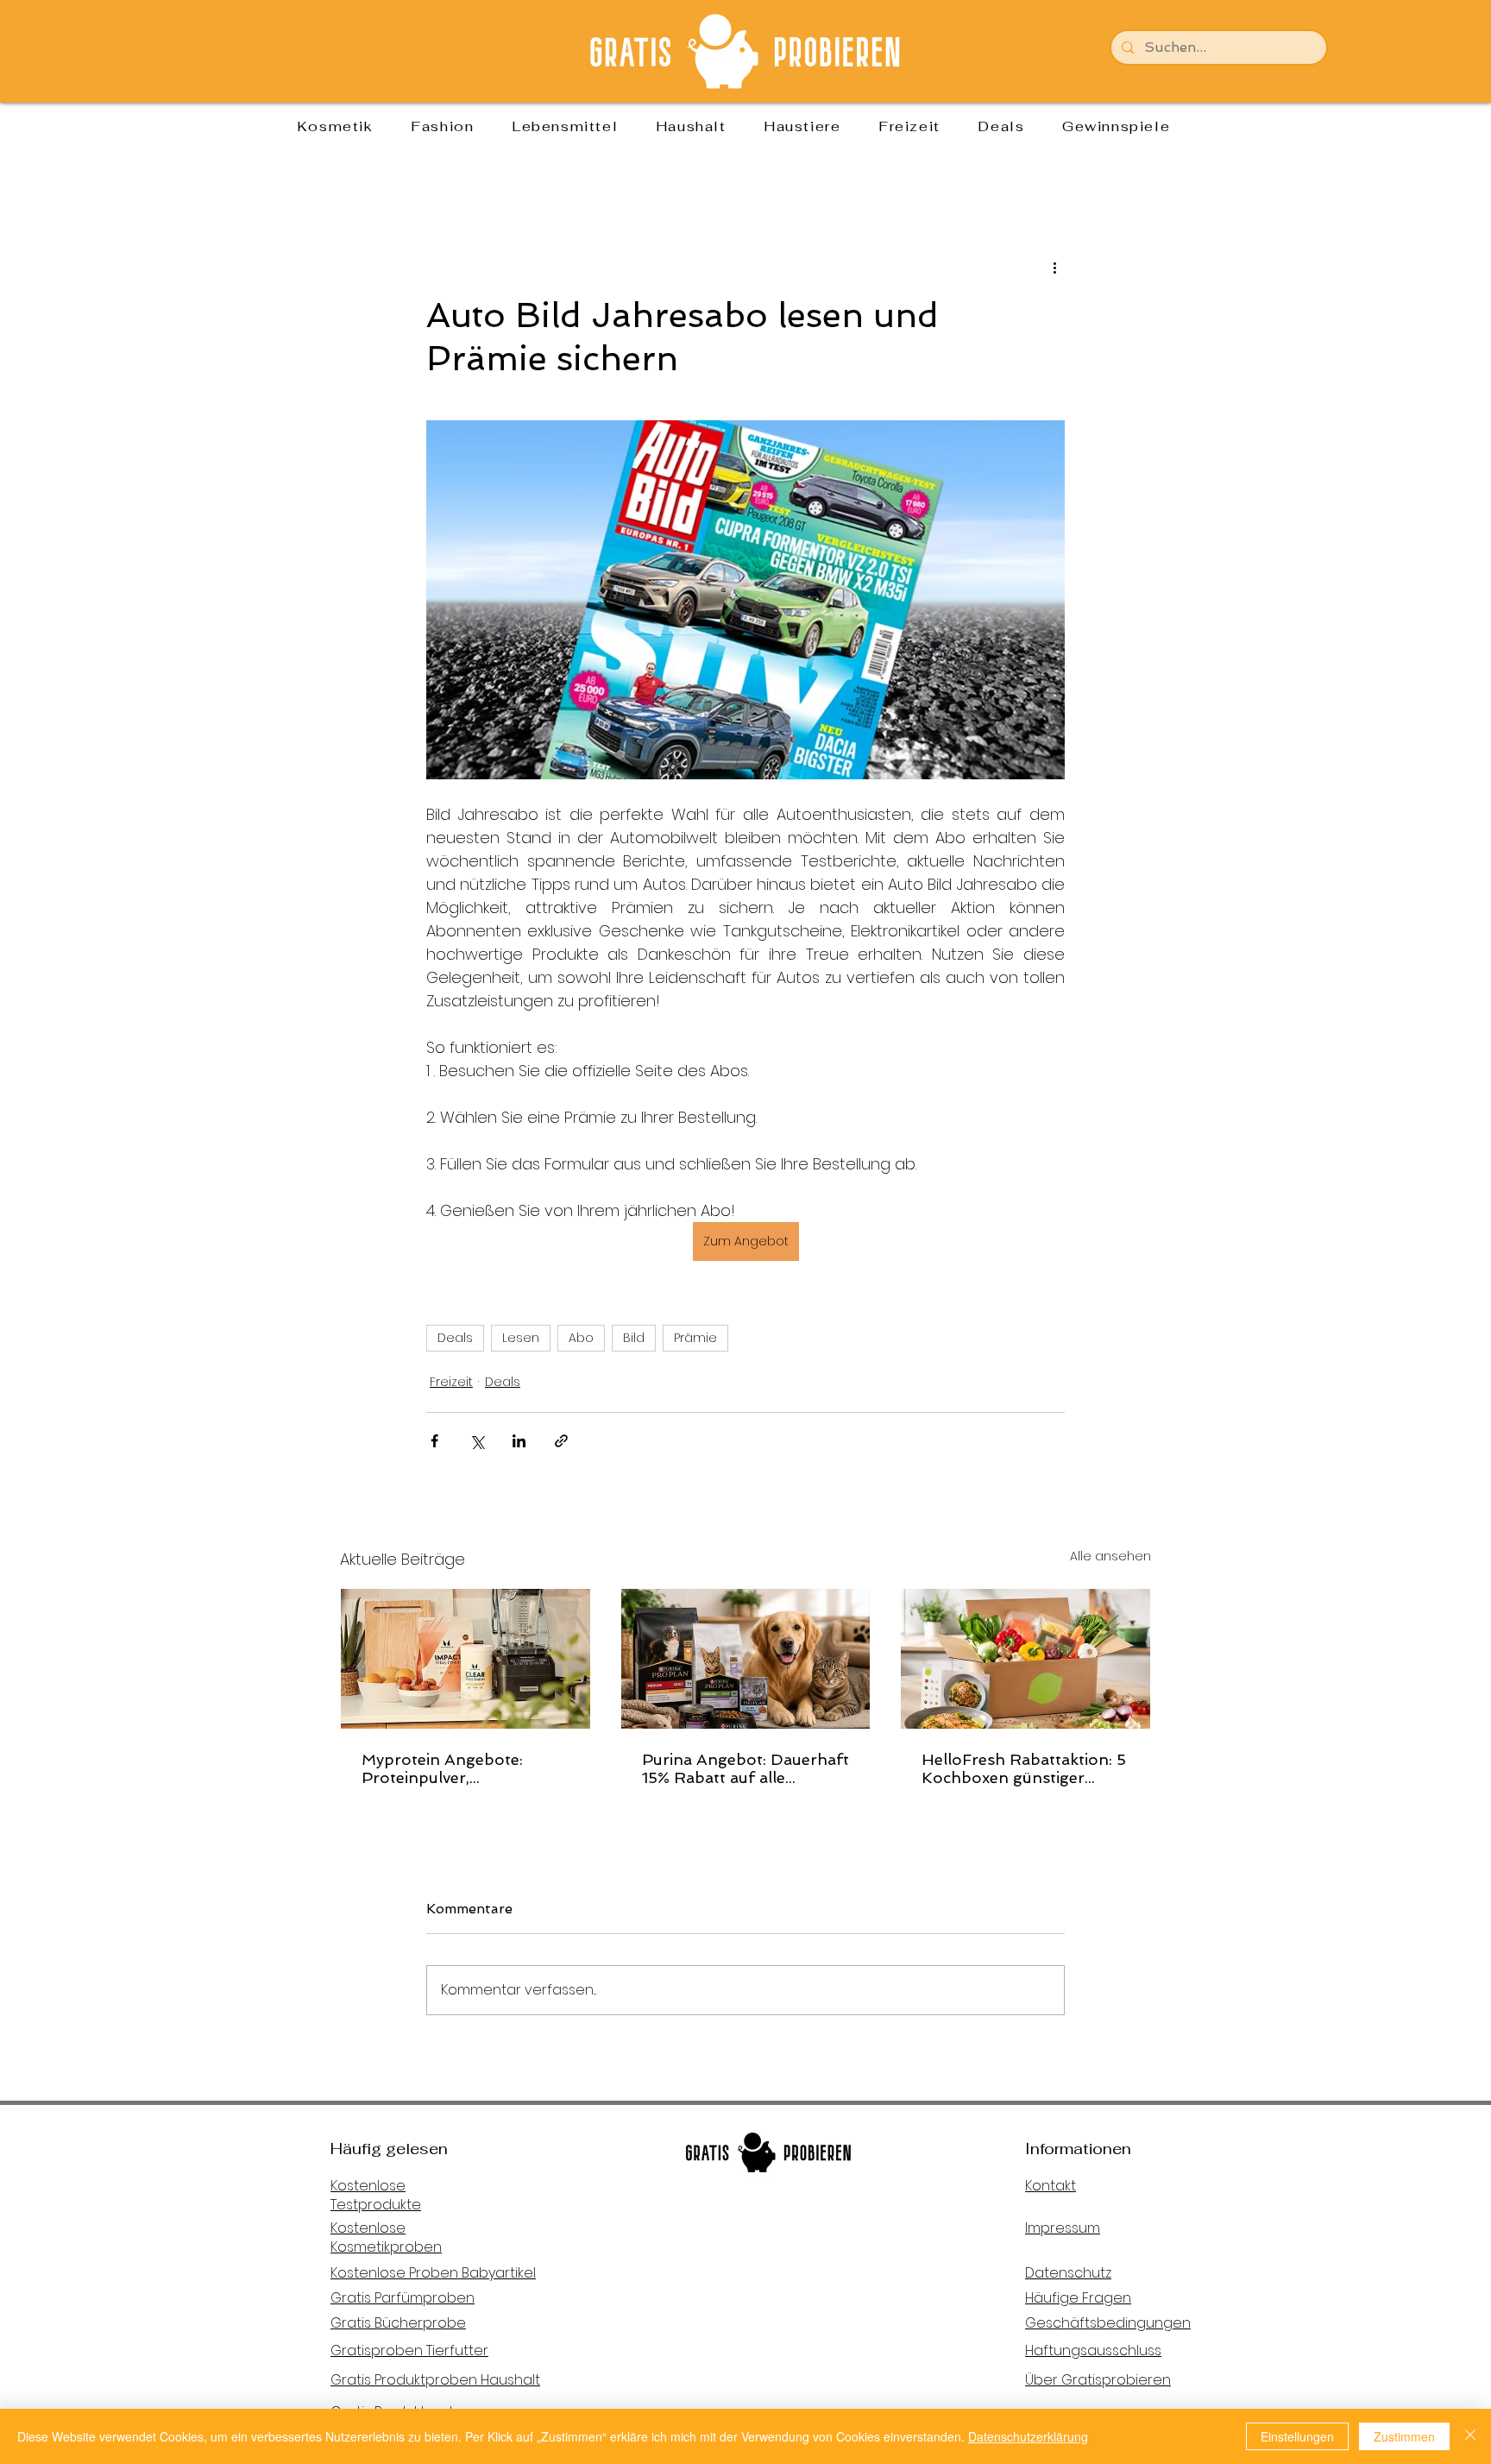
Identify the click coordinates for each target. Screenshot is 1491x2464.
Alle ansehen (1110, 1556)
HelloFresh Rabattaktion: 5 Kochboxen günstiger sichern (1024, 1768)
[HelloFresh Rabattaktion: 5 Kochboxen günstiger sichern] (1025, 1659)
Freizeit (451, 1382)
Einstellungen (1297, 2436)
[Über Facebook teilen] (434, 1441)
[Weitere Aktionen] (1054, 268)
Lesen (521, 1338)
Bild (634, 1338)
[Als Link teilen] (561, 1441)
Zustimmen (1404, 2436)
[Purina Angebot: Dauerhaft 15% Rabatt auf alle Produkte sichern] (746, 1659)
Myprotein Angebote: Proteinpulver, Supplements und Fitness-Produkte (462, 1768)
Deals (455, 1338)
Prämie (695, 1338)
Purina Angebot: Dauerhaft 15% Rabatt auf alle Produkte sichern (745, 1768)
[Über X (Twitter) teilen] (477, 1441)
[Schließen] (1470, 2436)
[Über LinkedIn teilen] (519, 1441)
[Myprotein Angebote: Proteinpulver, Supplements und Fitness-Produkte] (466, 1659)
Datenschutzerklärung (1028, 2436)
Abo (581, 1338)
